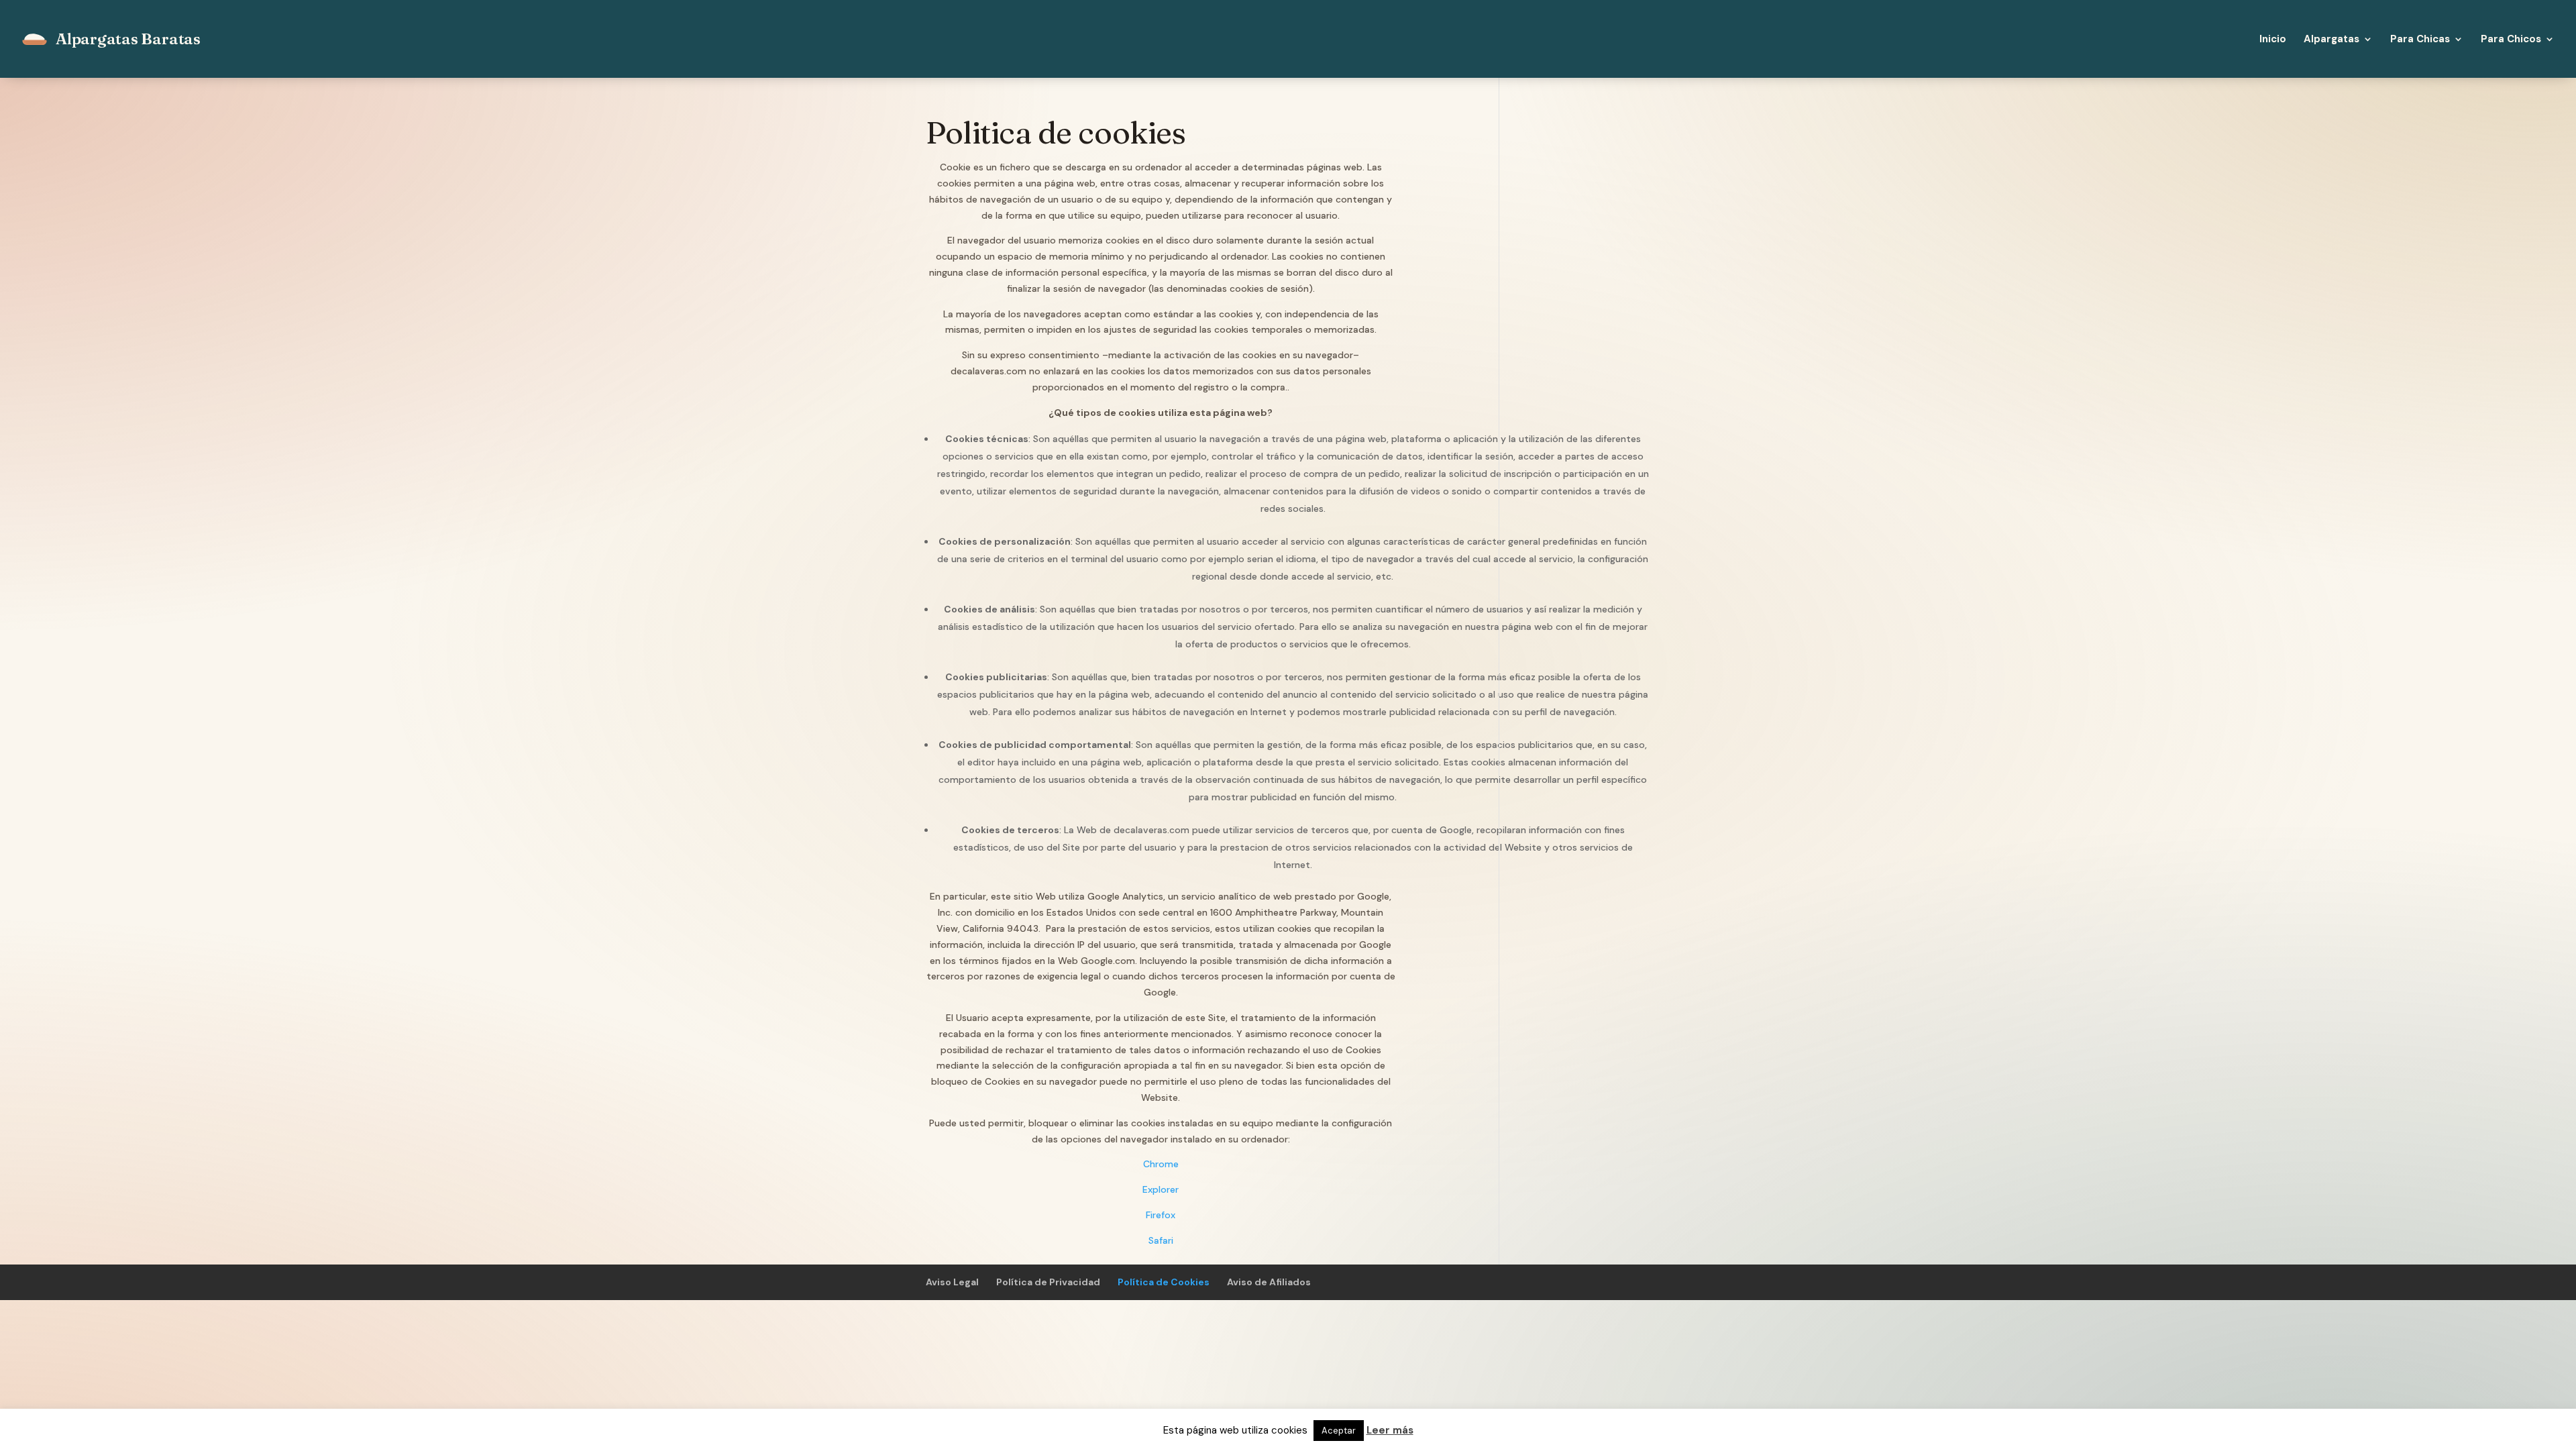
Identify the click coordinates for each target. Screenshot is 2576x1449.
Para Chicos (2511, 40)
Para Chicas (2420, 40)
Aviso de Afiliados (1269, 1282)
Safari (1161, 1240)
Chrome (1161, 1164)
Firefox (1161, 1215)
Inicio (2273, 40)
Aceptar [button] (1339, 1431)
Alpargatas (2331, 40)
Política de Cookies (1164, 1282)
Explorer (1161, 1189)
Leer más (1390, 1430)
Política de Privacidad (1048, 1282)
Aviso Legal (952, 1282)
